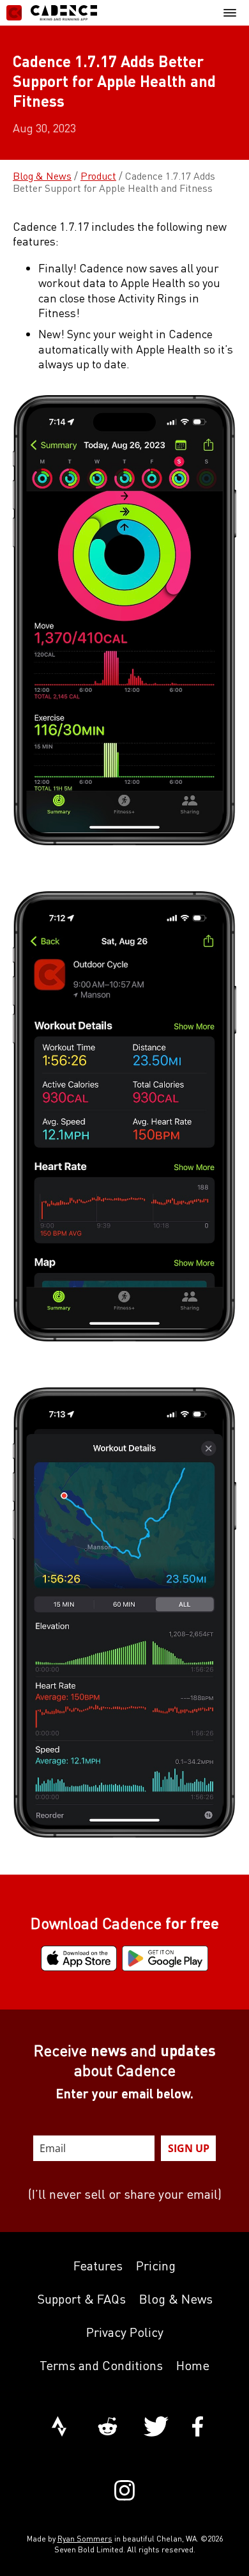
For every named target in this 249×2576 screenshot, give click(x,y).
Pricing (156, 2266)
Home (193, 2365)
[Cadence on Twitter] (156, 2428)
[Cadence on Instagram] (124, 2492)
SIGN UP (189, 2148)
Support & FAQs (81, 2299)
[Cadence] (52, 13)
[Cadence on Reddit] (108, 2428)
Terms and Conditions (101, 2365)
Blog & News (42, 176)
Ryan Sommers (85, 2539)
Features (98, 2266)
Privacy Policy (125, 2332)
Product (98, 176)
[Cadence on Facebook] (198, 2428)
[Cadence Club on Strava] (59, 2428)
